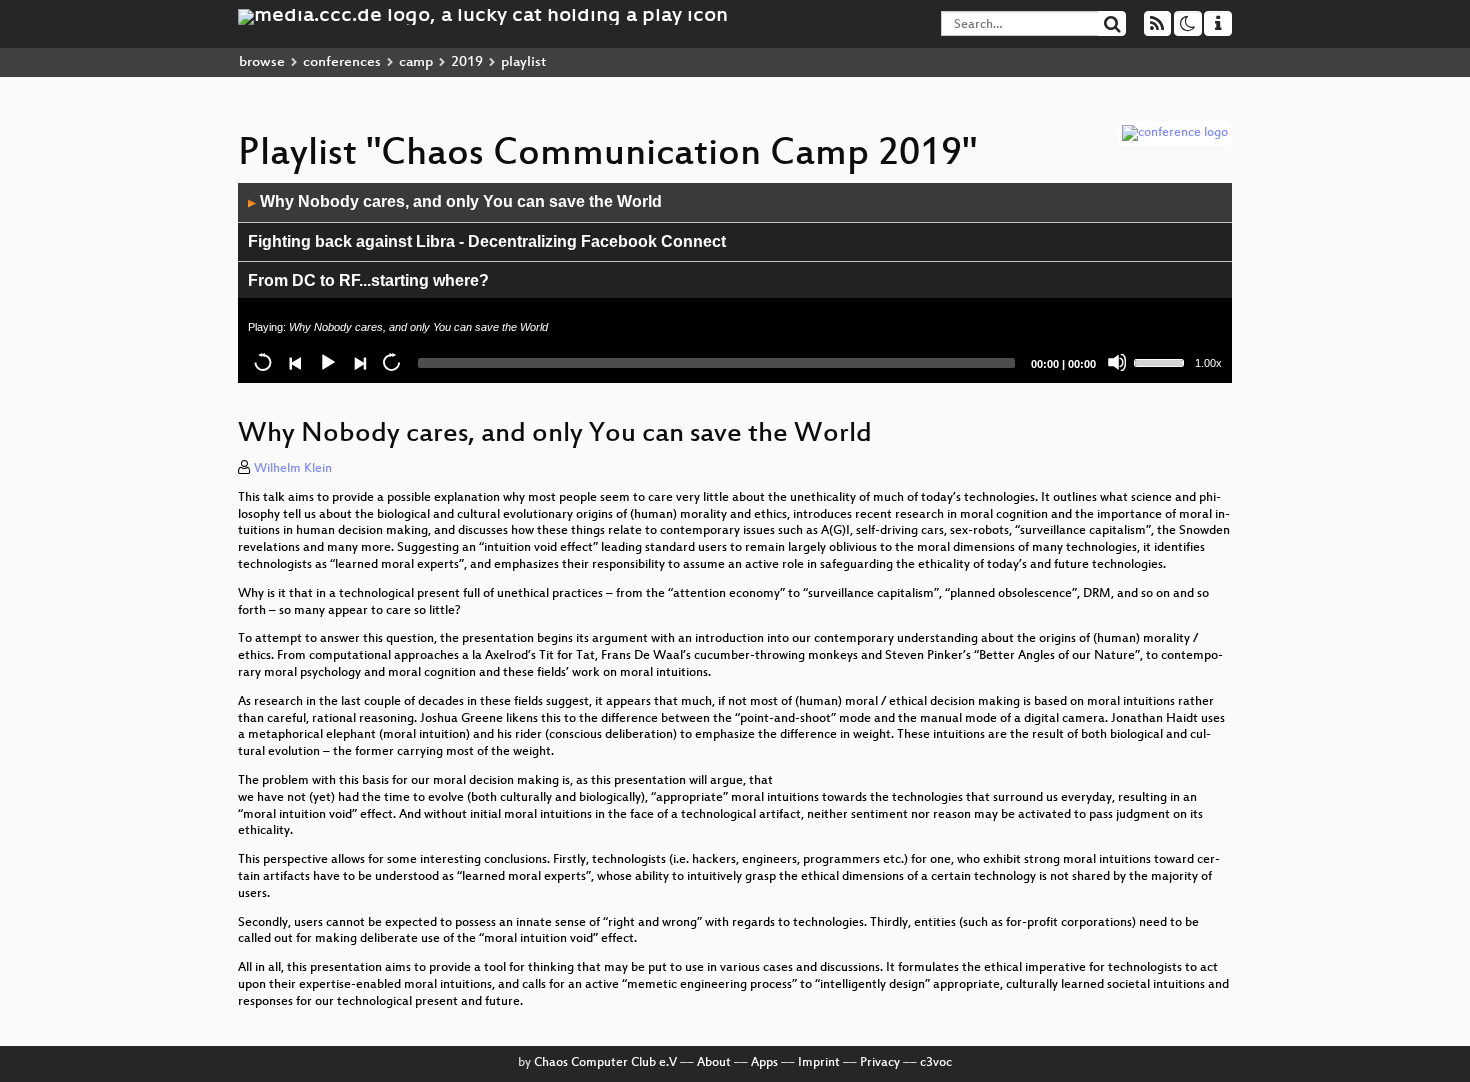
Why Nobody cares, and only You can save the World (455, 201)
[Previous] (295, 362)
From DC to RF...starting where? (368, 280)
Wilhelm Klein (293, 469)
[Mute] (1117, 362)
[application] (735, 283)
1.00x (1208, 363)
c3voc (936, 1063)
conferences (342, 62)
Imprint (819, 1063)
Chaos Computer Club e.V (605, 1063)
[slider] (1162, 361)
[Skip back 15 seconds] (263, 362)
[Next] (359, 362)
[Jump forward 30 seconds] (391, 362)
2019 (467, 62)
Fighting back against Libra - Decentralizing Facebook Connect (487, 241)
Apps (764, 1063)
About (714, 1063)
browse (262, 62)
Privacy (880, 1063)
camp (416, 62)
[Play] (327, 362)
